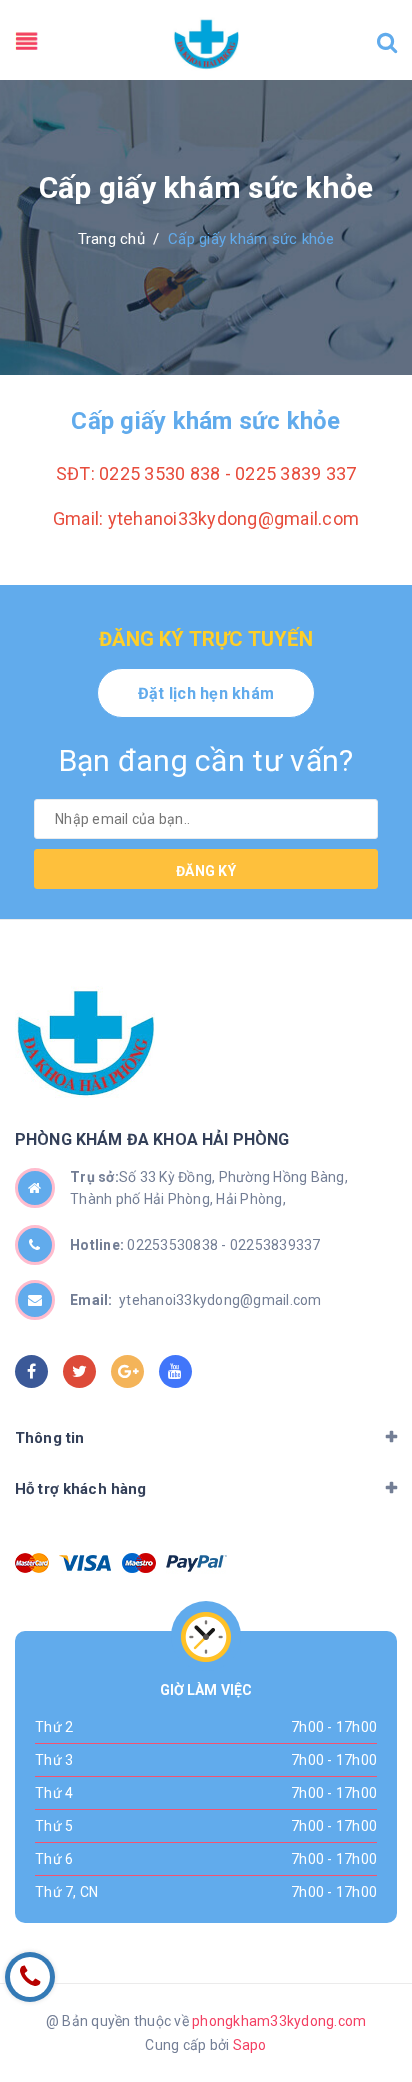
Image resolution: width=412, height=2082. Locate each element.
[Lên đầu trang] (362, 1957)
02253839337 (275, 1245)
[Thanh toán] (32, 1563)
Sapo (250, 2045)
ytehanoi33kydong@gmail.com (196, 1300)
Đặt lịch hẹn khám (206, 693)
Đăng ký (206, 871)
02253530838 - (178, 1245)
